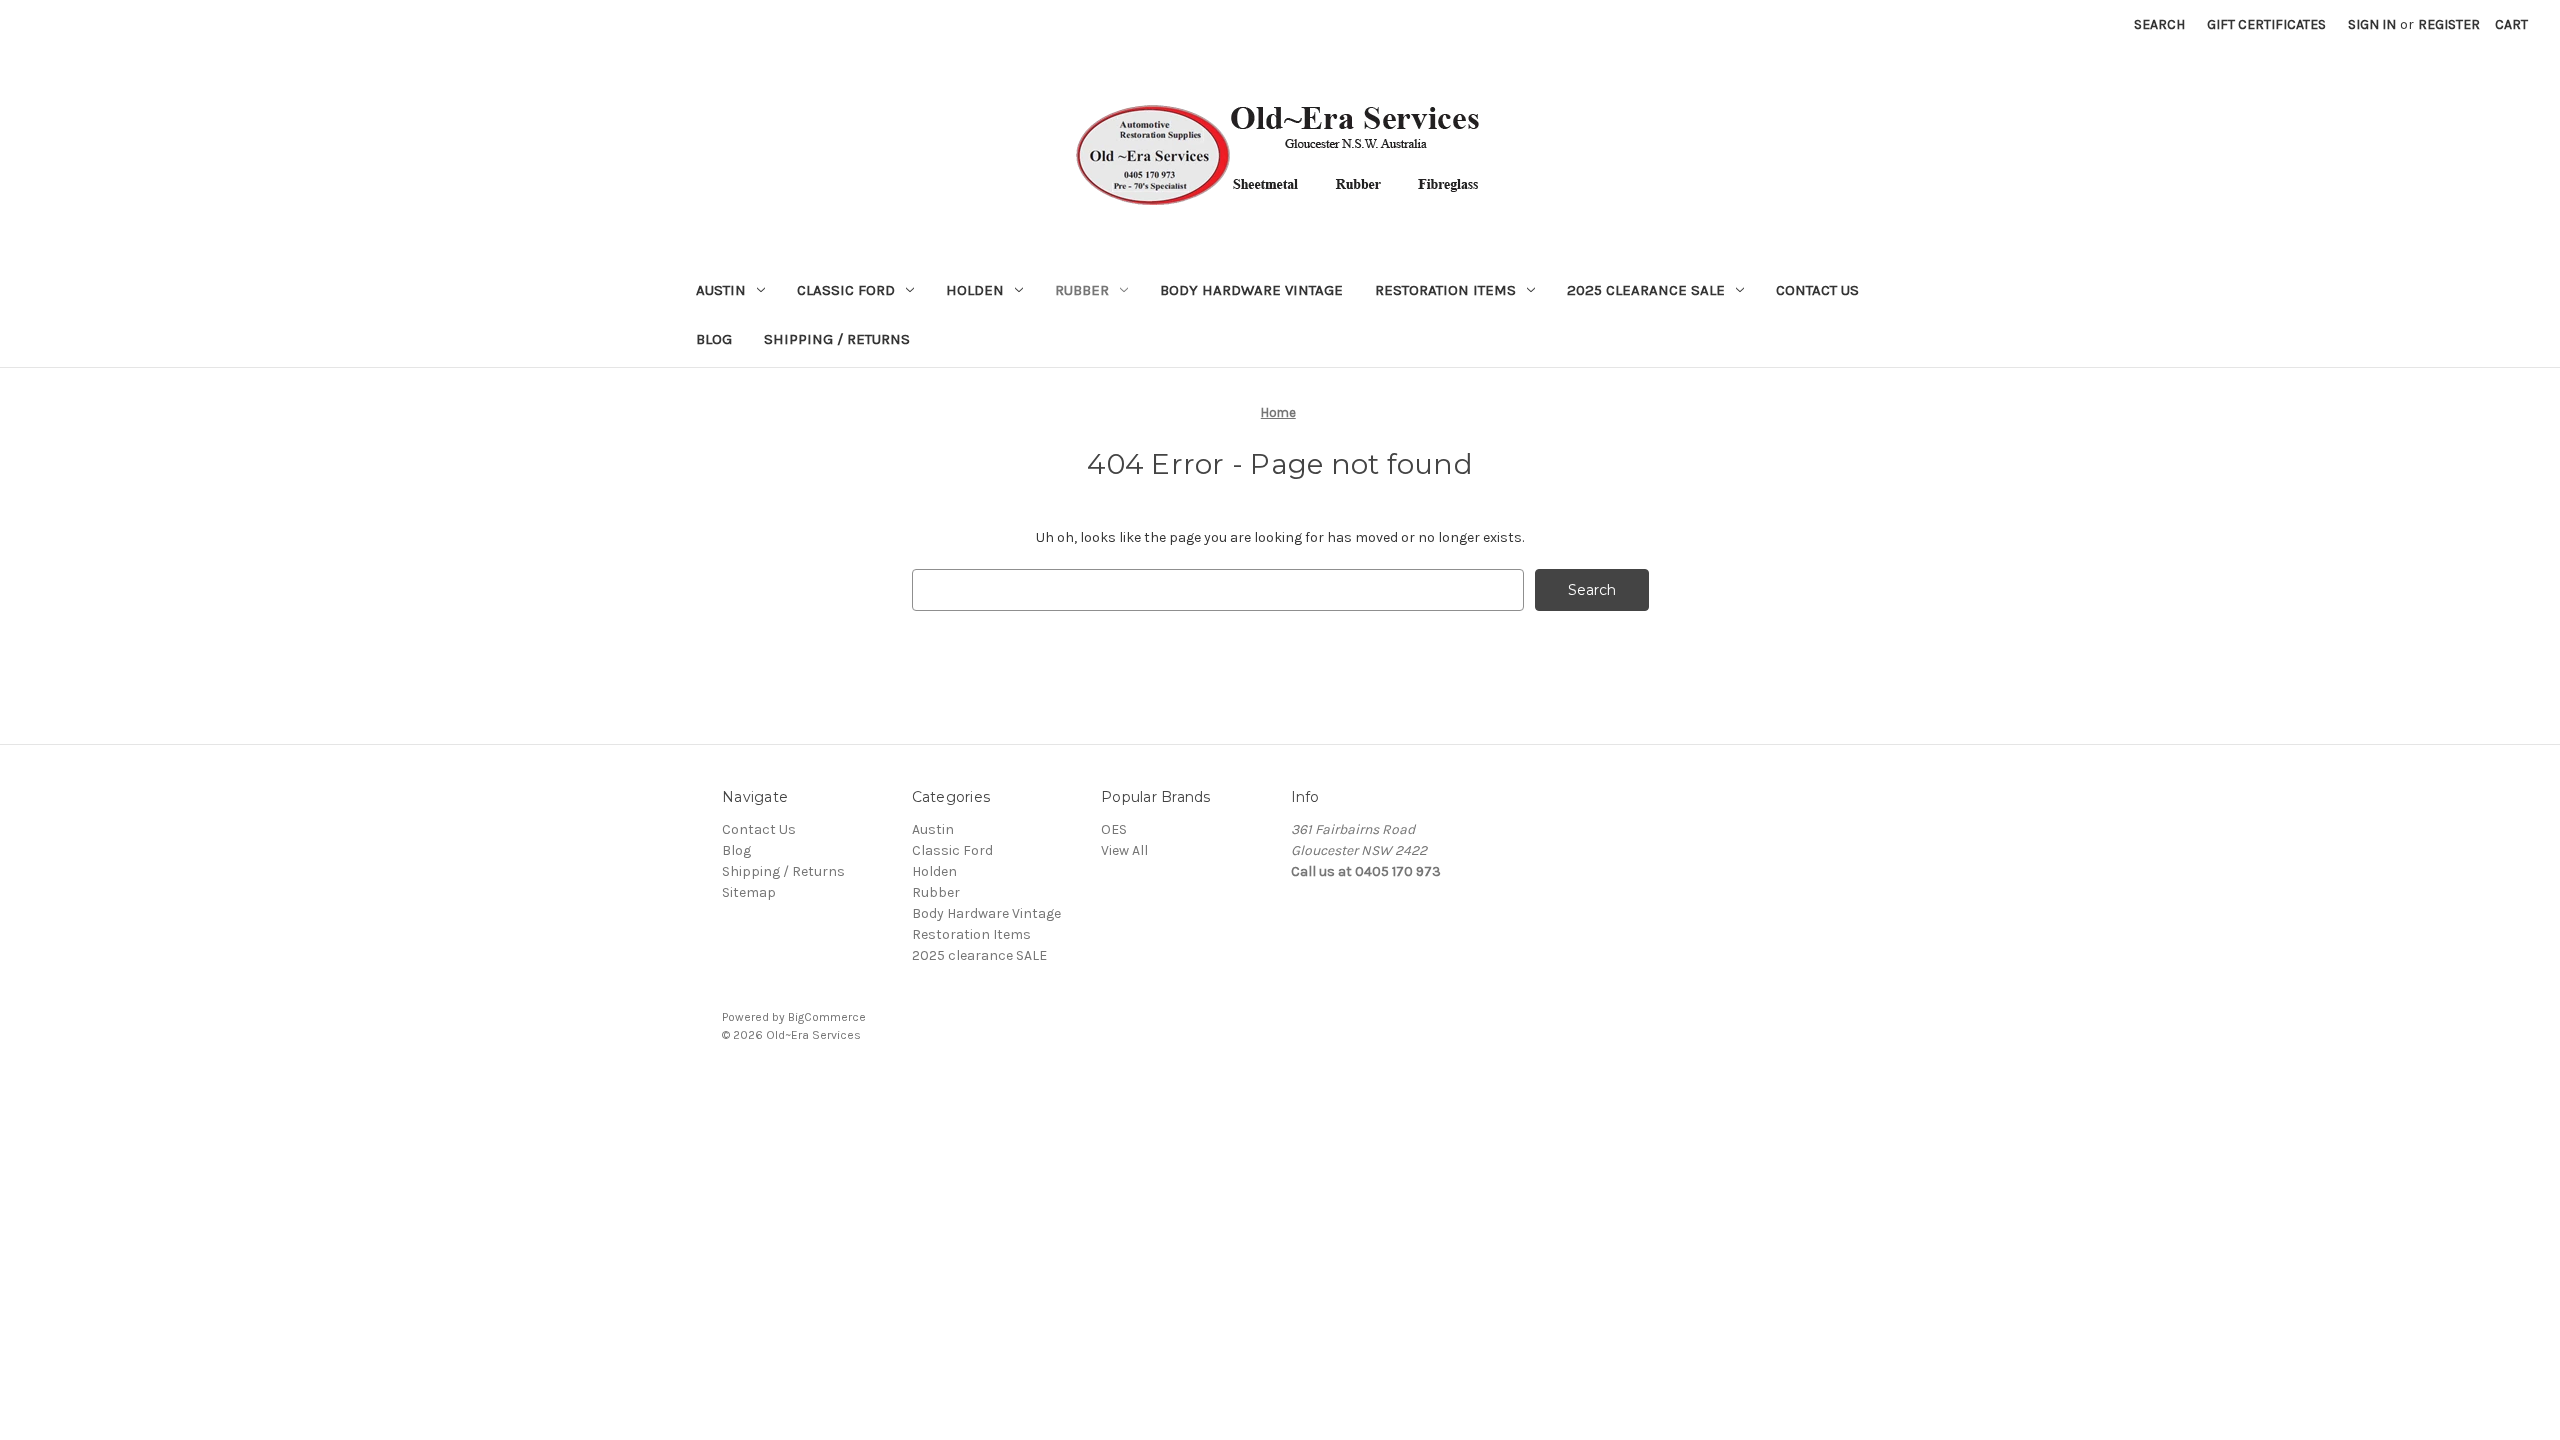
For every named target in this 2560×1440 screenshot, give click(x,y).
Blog (714, 339)
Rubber (1082, 290)
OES (1114, 829)
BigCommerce (827, 1017)
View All (1124, 850)
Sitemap (749, 892)
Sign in (2372, 24)
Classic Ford (846, 290)
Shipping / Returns (837, 339)
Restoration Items (1445, 290)
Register (2449, 24)
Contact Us (1817, 290)
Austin (721, 290)
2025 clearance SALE (1646, 290)
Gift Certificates (2266, 24)
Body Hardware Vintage (1251, 290)
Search (2159, 24)
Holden (975, 290)
